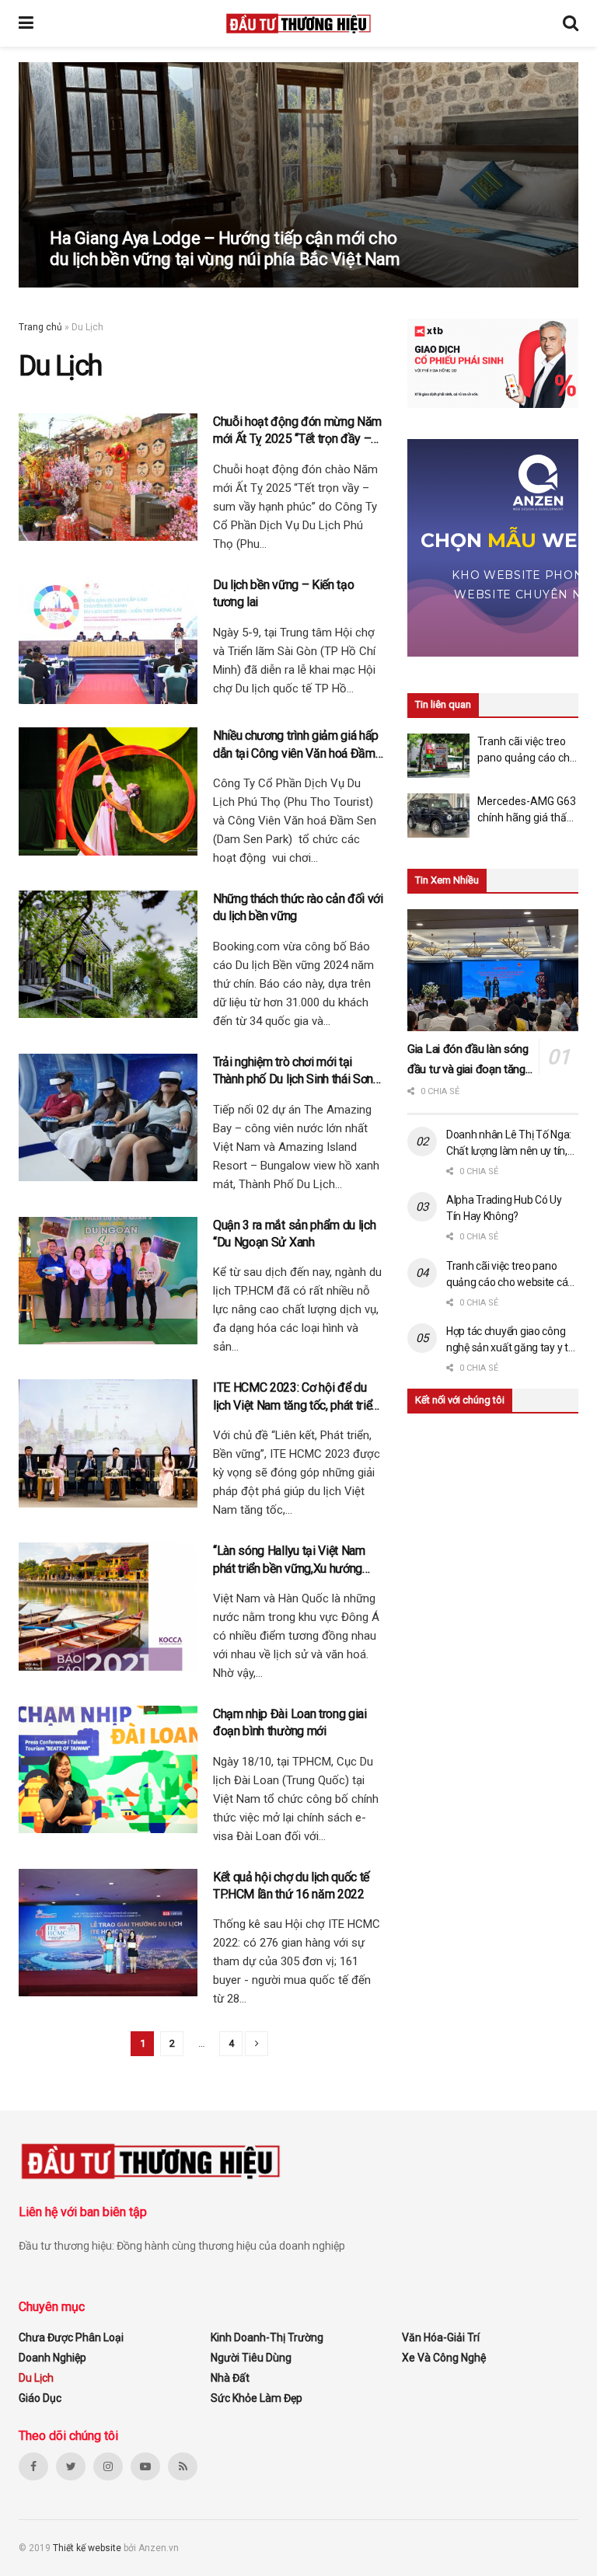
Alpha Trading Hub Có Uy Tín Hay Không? (504, 1208)
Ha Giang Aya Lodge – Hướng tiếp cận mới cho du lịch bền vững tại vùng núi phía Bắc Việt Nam (225, 248)
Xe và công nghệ (444, 2358)
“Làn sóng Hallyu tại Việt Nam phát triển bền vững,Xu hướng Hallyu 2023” (289, 1560)
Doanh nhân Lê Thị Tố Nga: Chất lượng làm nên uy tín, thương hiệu (509, 1144)
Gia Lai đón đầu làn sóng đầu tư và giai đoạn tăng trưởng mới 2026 (468, 1061)
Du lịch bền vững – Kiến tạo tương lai (283, 593)
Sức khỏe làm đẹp (257, 2398)
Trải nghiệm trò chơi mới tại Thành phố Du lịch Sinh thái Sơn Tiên (293, 1072)
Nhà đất (230, 2378)
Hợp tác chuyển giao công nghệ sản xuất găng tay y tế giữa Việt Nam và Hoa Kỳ (510, 1340)
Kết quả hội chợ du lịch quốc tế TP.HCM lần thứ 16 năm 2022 (291, 1886)
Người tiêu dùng (251, 2358)
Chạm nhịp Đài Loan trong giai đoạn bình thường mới (290, 1722)
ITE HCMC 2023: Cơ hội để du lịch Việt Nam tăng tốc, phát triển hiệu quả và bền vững (295, 1397)
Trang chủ (40, 327)
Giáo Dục (40, 2398)
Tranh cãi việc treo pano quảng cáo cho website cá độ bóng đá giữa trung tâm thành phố (527, 751)
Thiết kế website (88, 2548)
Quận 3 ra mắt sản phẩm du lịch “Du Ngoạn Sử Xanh (294, 1234)
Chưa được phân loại (71, 2337)
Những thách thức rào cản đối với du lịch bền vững (298, 907)
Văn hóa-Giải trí (441, 2337)
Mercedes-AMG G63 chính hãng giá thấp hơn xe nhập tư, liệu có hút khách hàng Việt (527, 810)
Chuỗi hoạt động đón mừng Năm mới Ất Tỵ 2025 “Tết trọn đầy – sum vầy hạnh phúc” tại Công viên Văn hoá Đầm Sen (297, 431)
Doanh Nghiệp (52, 2358)
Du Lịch (36, 2378)
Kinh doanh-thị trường (267, 2337)
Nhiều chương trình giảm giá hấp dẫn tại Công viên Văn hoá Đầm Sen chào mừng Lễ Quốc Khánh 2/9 (296, 745)
